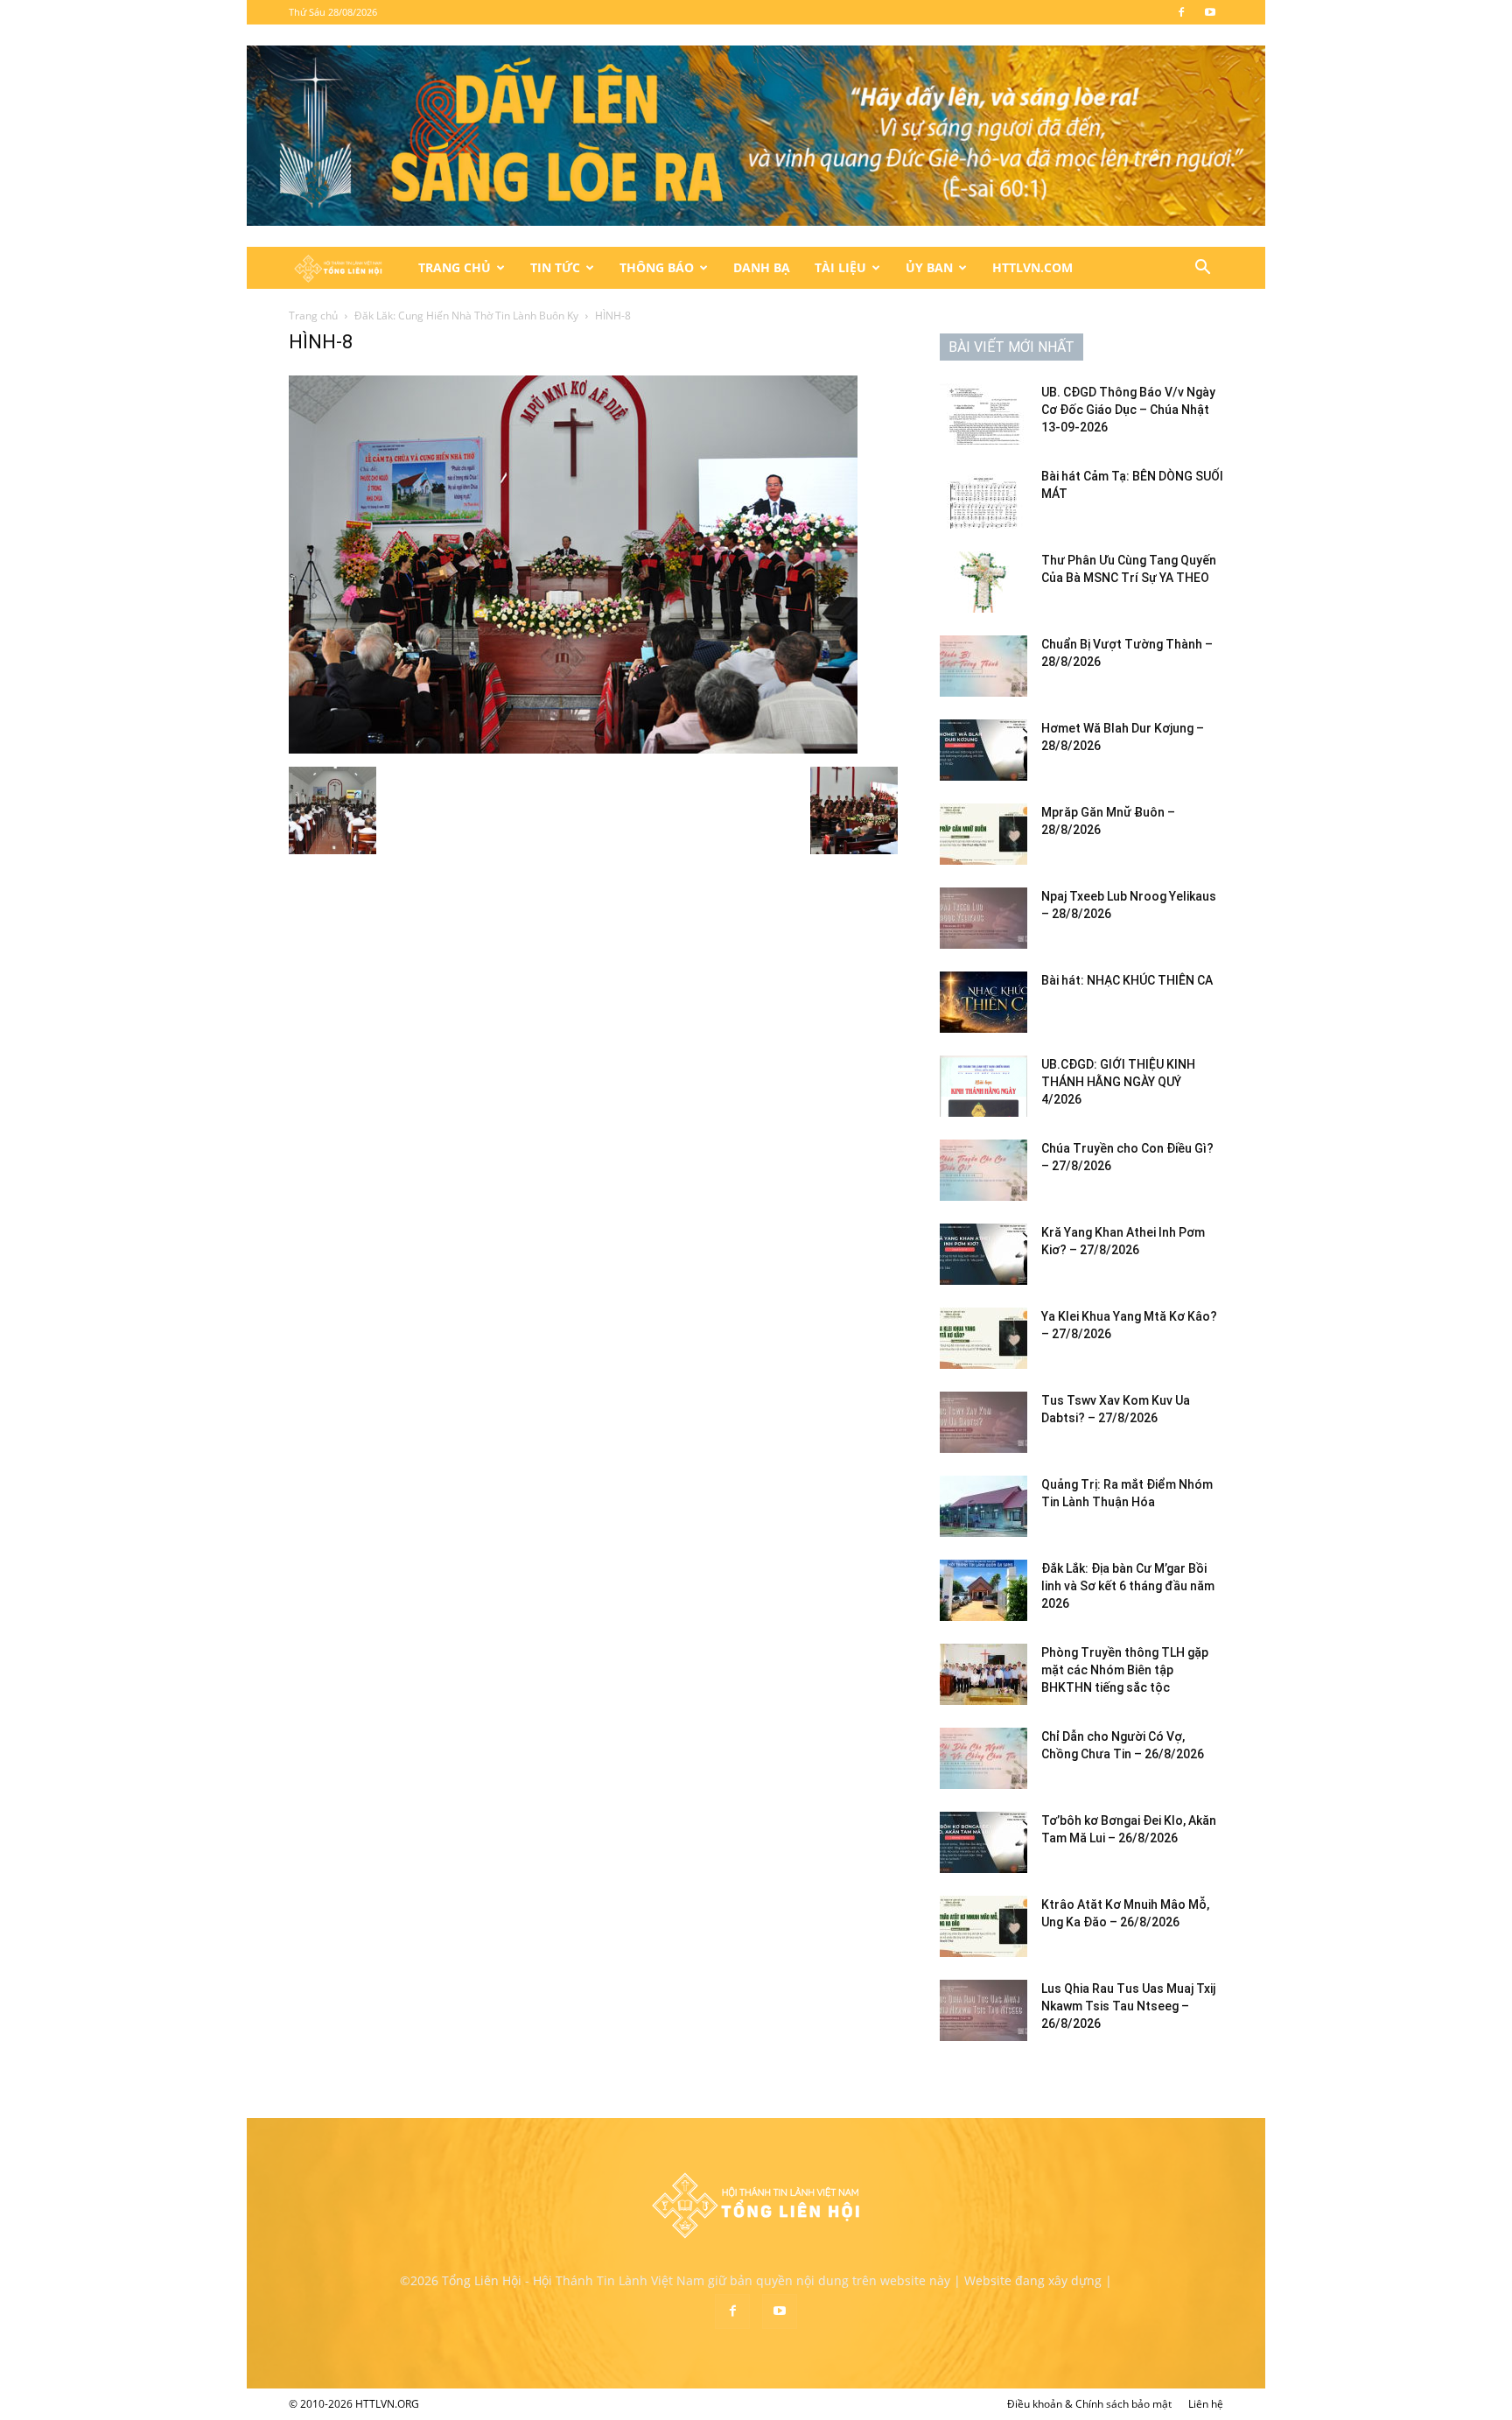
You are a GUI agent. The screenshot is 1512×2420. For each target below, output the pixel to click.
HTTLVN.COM (1032, 267)
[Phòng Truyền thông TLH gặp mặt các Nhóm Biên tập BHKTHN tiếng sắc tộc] (983, 1674)
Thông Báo (657, 267)
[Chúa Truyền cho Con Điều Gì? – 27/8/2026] (983, 1170)
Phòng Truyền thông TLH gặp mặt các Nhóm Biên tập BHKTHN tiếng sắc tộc (1125, 1670)
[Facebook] (1181, 12)
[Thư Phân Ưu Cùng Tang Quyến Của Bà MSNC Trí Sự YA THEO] (983, 582)
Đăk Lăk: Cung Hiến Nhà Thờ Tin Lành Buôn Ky (466, 316)
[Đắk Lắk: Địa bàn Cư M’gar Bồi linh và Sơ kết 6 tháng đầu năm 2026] (983, 1590)
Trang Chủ (455, 267)
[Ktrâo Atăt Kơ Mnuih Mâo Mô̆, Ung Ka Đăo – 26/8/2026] (983, 1926)
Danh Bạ (762, 267)
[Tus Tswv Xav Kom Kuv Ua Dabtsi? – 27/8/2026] (983, 1422)
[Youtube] (1210, 12)
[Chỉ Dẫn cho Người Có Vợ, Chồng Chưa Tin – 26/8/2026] (983, 1758)
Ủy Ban (929, 267)
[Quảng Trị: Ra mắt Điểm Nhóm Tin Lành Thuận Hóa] (983, 1506)
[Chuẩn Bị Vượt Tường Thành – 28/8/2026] (983, 666)
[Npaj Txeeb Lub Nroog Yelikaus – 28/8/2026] (983, 918)
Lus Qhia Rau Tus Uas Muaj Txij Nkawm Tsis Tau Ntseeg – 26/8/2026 (1128, 2006)
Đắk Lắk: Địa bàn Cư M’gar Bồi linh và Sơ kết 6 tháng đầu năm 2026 (1128, 1586)
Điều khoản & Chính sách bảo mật (1089, 2404)
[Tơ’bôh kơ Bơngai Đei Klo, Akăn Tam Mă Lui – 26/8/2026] (983, 1842)
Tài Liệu (840, 267)
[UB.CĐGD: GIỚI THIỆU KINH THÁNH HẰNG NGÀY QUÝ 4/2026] (983, 1086)
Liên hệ (1206, 2404)
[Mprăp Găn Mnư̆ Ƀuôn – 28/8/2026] (983, 834)
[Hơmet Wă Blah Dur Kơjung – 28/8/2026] (983, 750)
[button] (1202, 269)
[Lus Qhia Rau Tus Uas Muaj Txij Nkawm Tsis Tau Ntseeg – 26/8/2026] (983, 2010)
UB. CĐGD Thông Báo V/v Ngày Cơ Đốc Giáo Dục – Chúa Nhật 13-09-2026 (1128, 410)
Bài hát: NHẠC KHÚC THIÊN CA (1127, 980)
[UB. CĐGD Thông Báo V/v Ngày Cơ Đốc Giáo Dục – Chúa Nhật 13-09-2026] (983, 414)
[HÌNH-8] (573, 749)
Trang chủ (313, 316)
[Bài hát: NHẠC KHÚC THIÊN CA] (983, 1002)
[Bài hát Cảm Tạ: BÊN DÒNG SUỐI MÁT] (983, 498)
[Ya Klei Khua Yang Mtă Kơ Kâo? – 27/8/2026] (983, 1338)
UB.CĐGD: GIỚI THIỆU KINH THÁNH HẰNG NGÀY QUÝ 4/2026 (1118, 1082)
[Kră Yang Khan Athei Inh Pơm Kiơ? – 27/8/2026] (983, 1254)
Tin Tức (555, 267)
